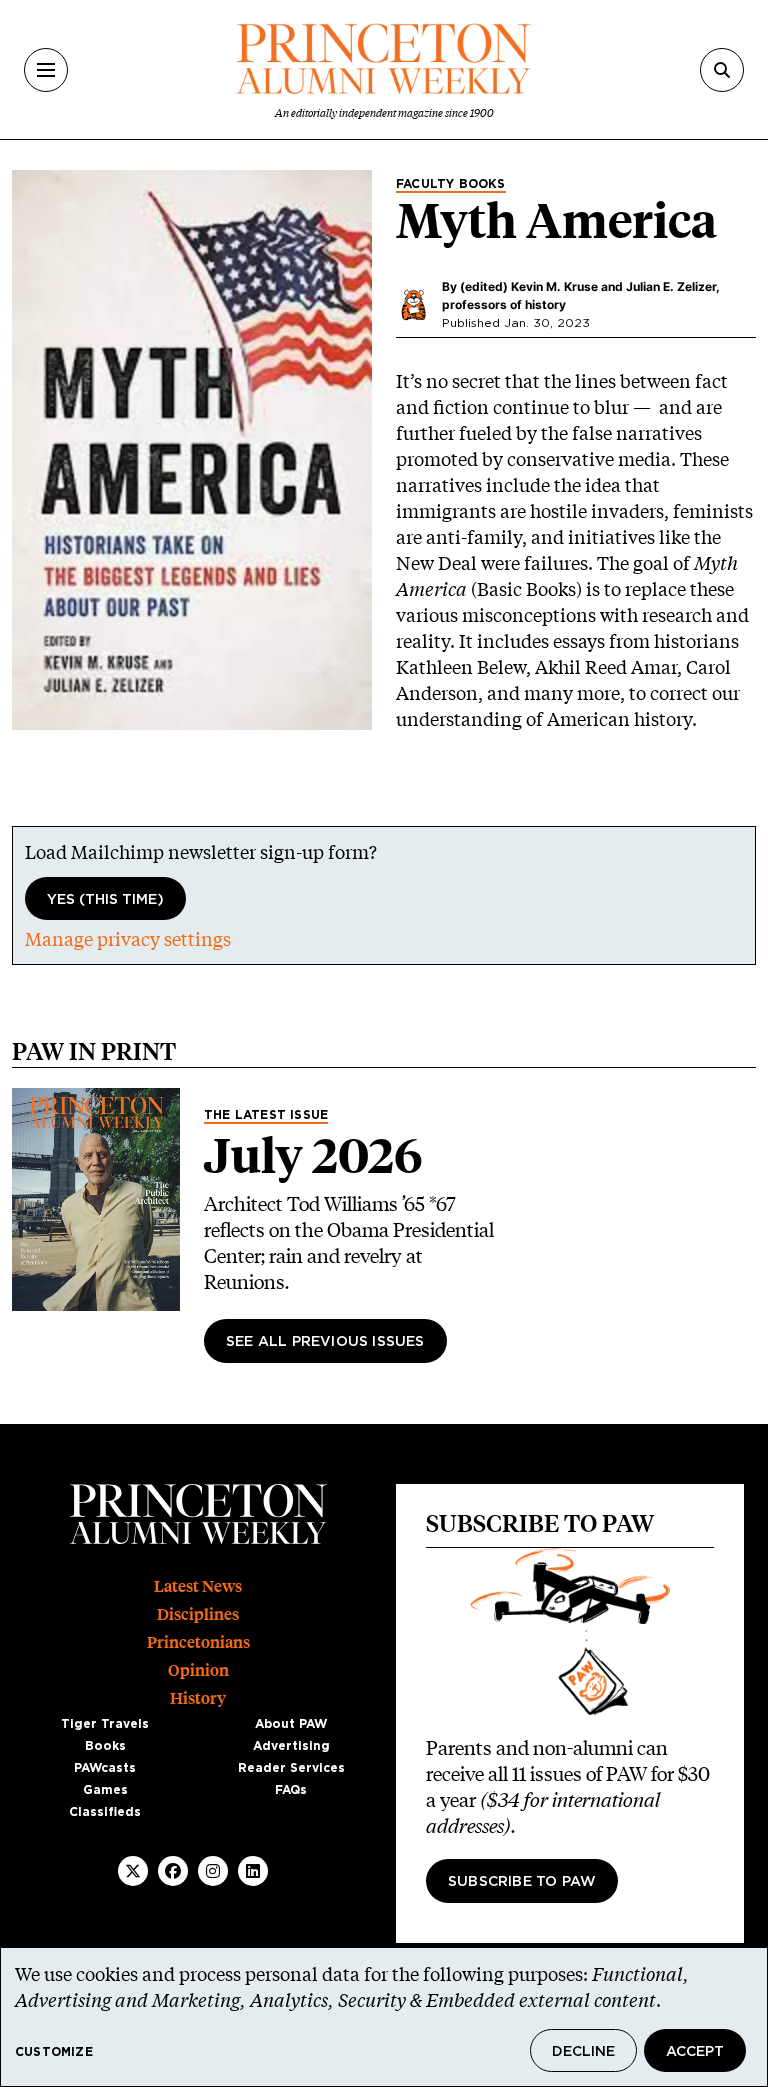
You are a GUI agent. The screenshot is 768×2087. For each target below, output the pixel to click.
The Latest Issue (266, 1115)
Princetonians (198, 1642)
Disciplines (198, 1614)
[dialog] (384, 2017)
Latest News (198, 1586)
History (198, 1698)
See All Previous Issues (325, 1342)
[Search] (722, 70)
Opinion (198, 1670)
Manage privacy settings (128, 939)
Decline (583, 2052)
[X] (133, 1871)
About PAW (291, 1724)
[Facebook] (173, 1871)
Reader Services (291, 1768)
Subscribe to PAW (522, 1882)
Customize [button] (54, 2052)
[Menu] (46, 70)
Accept (695, 2052)
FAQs (291, 1790)
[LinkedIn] (253, 1871)
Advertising (291, 1746)
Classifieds (105, 1812)
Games (105, 1790)
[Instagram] (213, 1871)
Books (105, 1746)
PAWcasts (105, 1768)
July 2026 (313, 1156)
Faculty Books (451, 184)
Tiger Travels (105, 1724)
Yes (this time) (105, 900)
